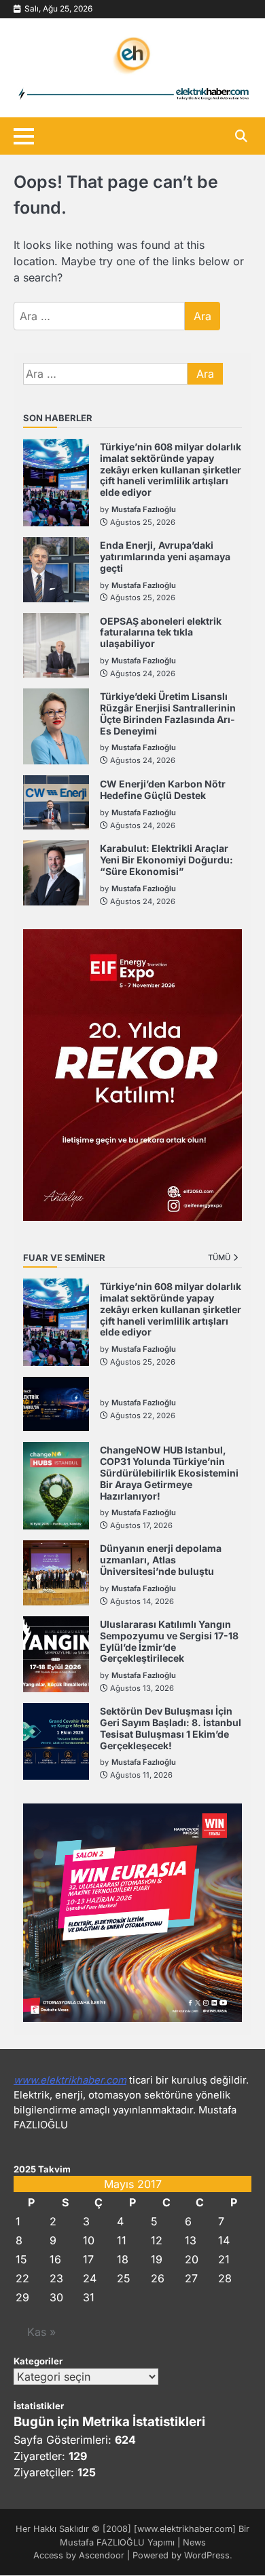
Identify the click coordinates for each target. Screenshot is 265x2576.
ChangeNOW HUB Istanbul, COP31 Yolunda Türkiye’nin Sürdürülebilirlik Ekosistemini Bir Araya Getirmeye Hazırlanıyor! (169, 1472)
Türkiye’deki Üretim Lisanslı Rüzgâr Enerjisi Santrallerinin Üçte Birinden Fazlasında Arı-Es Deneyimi (168, 713)
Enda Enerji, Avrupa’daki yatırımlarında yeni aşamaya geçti (165, 557)
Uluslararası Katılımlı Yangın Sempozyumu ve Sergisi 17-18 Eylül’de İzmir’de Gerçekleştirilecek (169, 1641)
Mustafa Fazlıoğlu (144, 509)
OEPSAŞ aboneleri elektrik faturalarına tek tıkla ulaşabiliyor (161, 632)
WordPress (207, 2555)
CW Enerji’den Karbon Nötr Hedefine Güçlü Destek (163, 789)
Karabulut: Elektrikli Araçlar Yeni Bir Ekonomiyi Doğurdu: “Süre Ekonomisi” (166, 860)
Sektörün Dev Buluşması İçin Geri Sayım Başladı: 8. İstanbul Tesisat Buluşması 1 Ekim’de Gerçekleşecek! (171, 1728)
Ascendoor (102, 2555)
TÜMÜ (219, 1257)
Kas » (41, 2332)
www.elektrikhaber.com (70, 2080)
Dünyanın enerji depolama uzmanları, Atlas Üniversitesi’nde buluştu (161, 1560)
